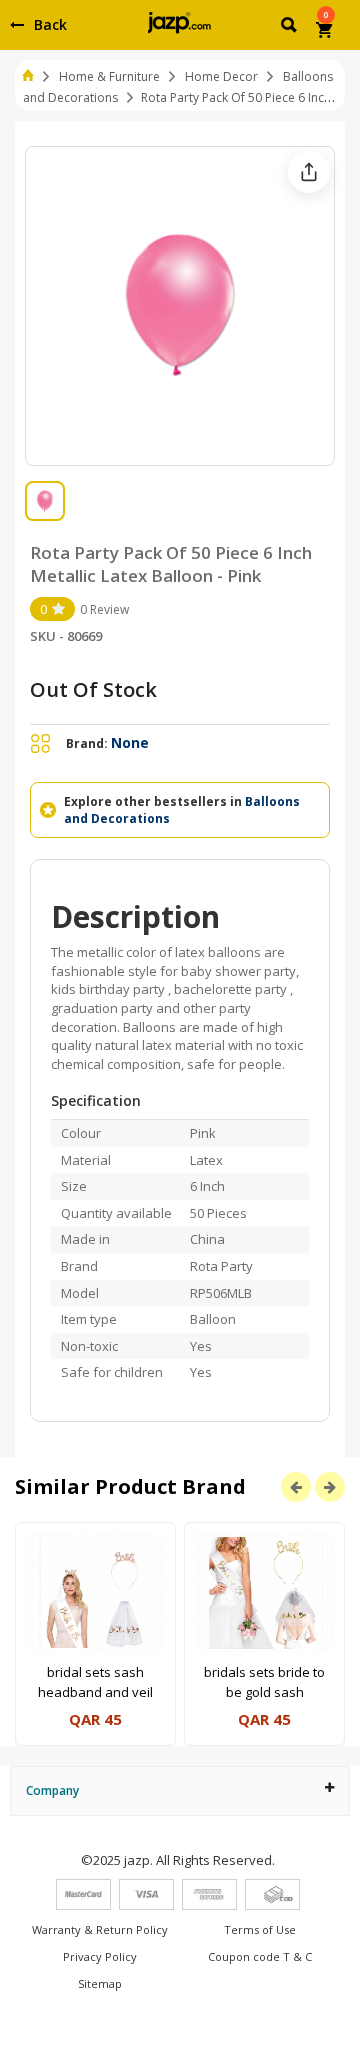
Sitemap (100, 1983)
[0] (325, 32)
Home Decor (221, 76)
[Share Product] (309, 172)
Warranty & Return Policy (100, 1929)
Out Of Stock (93, 689)
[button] (290, 28)
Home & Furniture (109, 76)
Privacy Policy (100, 1956)
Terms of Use (260, 1929)
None (130, 742)
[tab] (180, 1790)
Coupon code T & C (260, 1956)
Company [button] (52, 1790)
